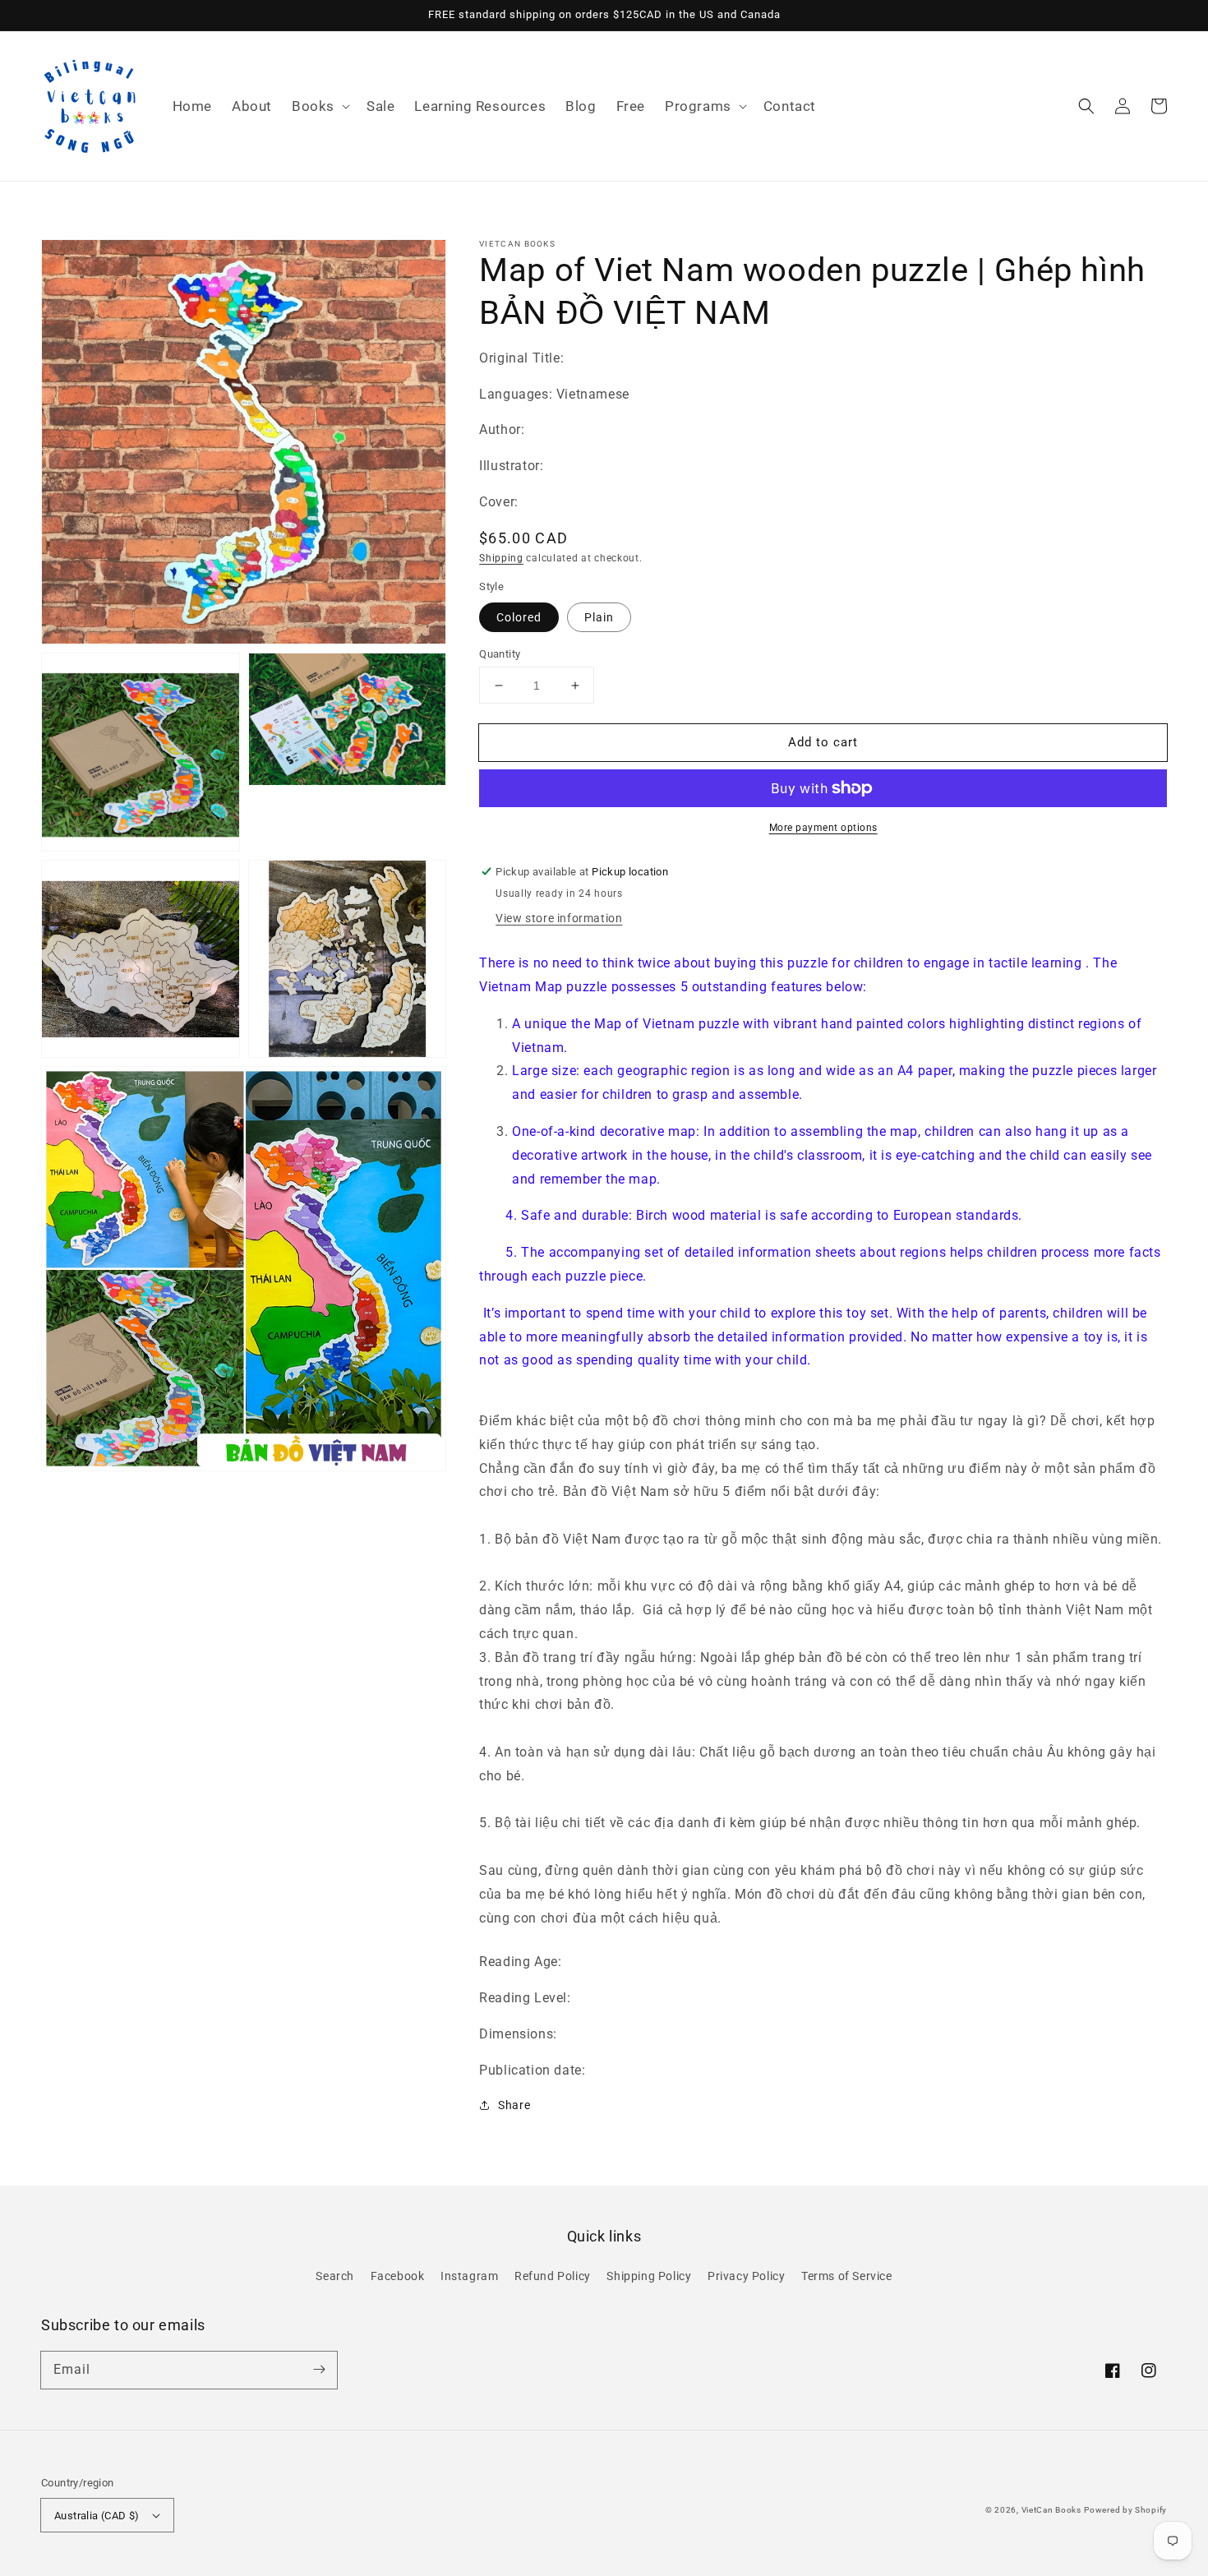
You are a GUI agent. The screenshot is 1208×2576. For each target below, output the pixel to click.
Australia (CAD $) (97, 2516)
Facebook (398, 2276)
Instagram (469, 2276)
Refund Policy (553, 2276)
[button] (319, 106)
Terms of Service (847, 2276)
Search (335, 2276)
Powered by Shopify (1125, 2510)
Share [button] (514, 2105)
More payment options (823, 828)
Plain (599, 617)
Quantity (500, 654)
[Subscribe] (319, 2370)
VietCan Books (1051, 2510)
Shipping (501, 558)
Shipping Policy (649, 2276)
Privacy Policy (746, 2276)
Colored (519, 617)
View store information (559, 918)
